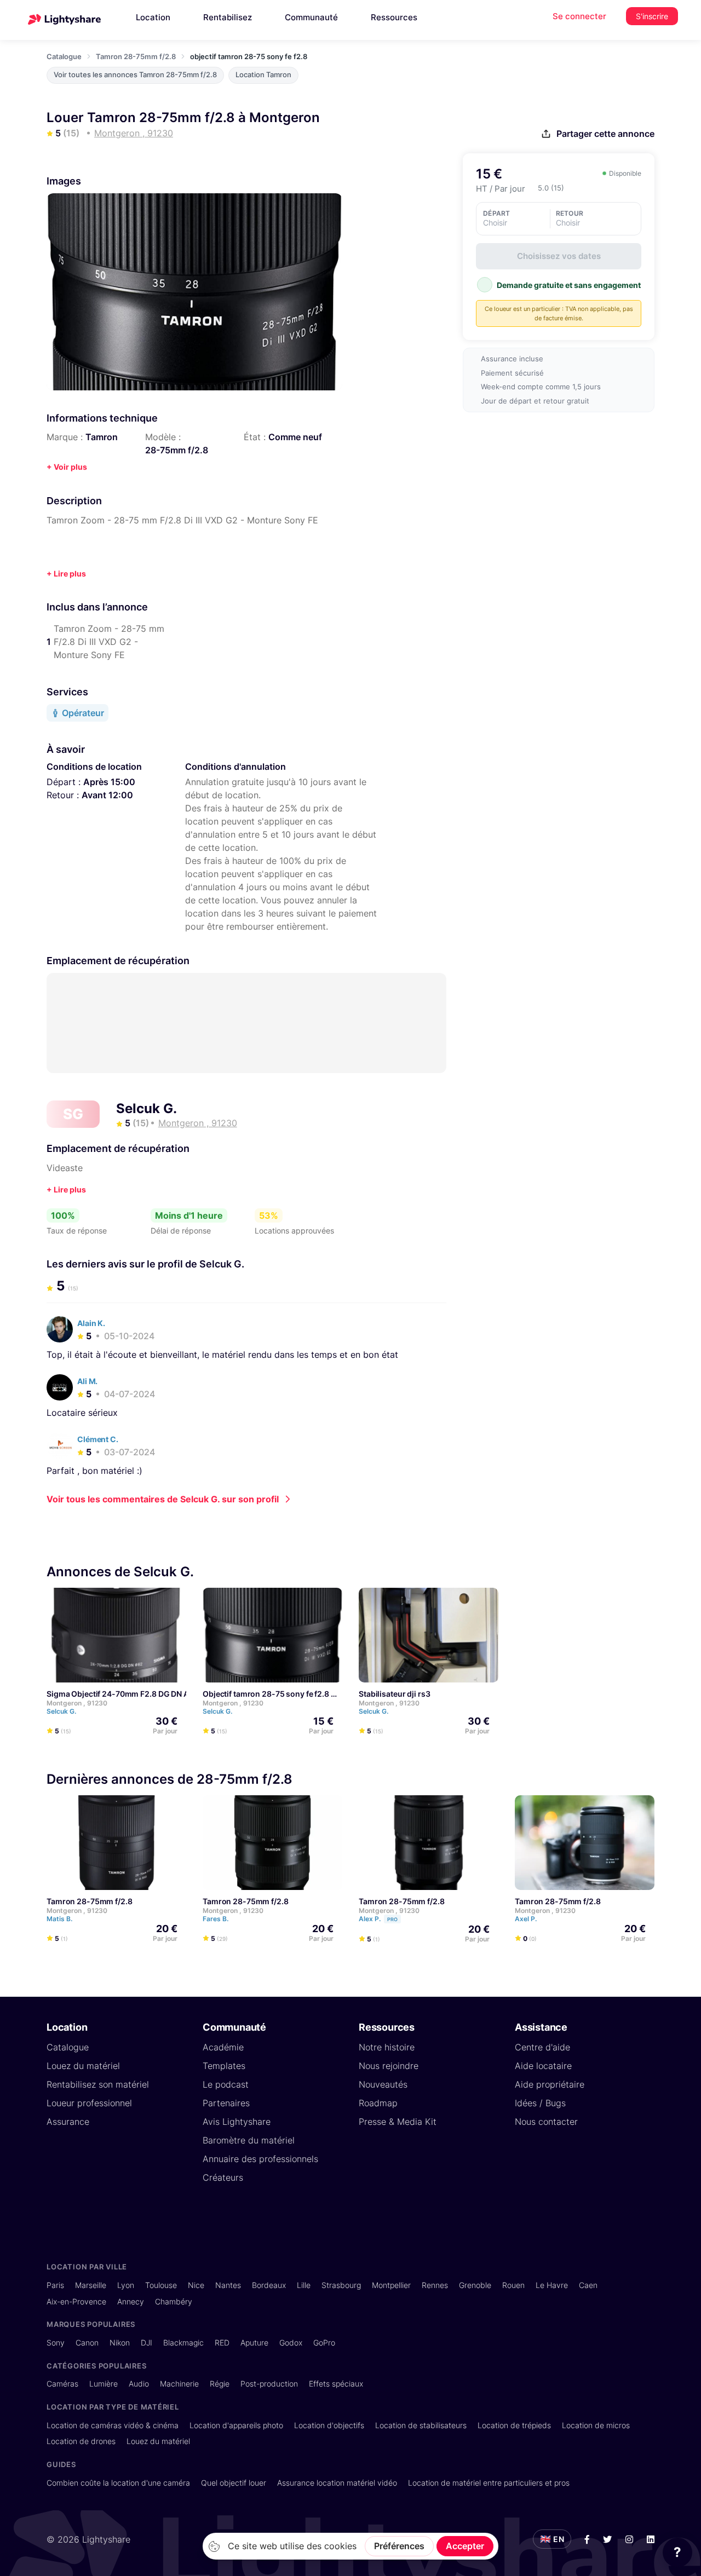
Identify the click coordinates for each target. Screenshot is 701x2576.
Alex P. (378, 1919)
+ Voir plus (67, 467)
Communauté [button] (311, 17)
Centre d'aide (542, 2047)
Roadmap (378, 2103)
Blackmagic (183, 2342)
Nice (196, 2285)
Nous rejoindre (389, 2066)
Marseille (91, 2285)
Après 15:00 (109, 782)
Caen (588, 2285)
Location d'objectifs (329, 2425)
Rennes (435, 2285)
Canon (87, 2342)
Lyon (126, 2285)
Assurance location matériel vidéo (337, 2483)
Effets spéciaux (336, 2384)
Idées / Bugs (540, 2103)
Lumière (104, 2384)
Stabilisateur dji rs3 (395, 1694)
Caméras (62, 2384)
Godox (291, 2342)
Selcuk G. (146, 1108)
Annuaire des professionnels (260, 2159)
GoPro (324, 2342)
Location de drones (81, 2441)
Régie (220, 2384)
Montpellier (391, 2285)
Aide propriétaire (550, 2084)
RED (222, 2342)
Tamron (102, 437)
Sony (56, 2342)
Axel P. (527, 1919)
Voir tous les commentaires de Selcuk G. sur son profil (163, 1499)
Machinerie (179, 2384)
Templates (224, 2066)
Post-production (269, 2384)
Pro (392, 1919)
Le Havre (552, 2285)
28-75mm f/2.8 (177, 450)
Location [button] (153, 17)
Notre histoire (387, 2047)
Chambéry (174, 2301)
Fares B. (216, 1919)
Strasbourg (341, 2285)
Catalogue (64, 56)
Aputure (254, 2342)
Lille (304, 2285)
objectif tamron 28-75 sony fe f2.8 (266, 1694)
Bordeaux (269, 2285)
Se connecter (579, 16)
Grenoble (475, 2285)
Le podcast (226, 2084)
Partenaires (226, 2103)
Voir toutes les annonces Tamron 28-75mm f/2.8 (135, 75)
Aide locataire (543, 2066)
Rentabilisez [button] (228, 17)
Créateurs (223, 2177)
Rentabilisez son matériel (98, 2084)
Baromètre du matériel (249, 2140)
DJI (146, 2342)
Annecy (131, 2301)
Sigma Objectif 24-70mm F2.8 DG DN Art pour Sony (140, 1694)
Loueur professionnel (89, 2103)
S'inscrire (652, 16)
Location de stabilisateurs (421, 2425)
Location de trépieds (514, 2425)
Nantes (228, 2285)
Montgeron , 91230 (77, 1703)
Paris (55, 2285)
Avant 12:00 (107, 795)
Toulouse (161, 2285)
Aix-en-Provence (76, 2301)
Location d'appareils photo (236, 2425)
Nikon (120, 2342)
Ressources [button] (394, 17)
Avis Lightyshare (237, 2122)
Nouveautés (383, 2084)
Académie (223, 2047)
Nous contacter (546, 2122)
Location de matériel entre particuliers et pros (489, 2483)
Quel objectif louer (234, 2483)
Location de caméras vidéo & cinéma (113, 2425)
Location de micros (596, 2425)
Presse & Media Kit (398, 2122)
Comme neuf (295, 437)
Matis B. (60, 1919)
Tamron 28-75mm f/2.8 (136, 56)
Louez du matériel (83, 2066)
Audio (139, 2384)
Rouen (513, 2285)
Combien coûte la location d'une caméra (118, 2483)
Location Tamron (263, 75)
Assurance (68, 2122)
